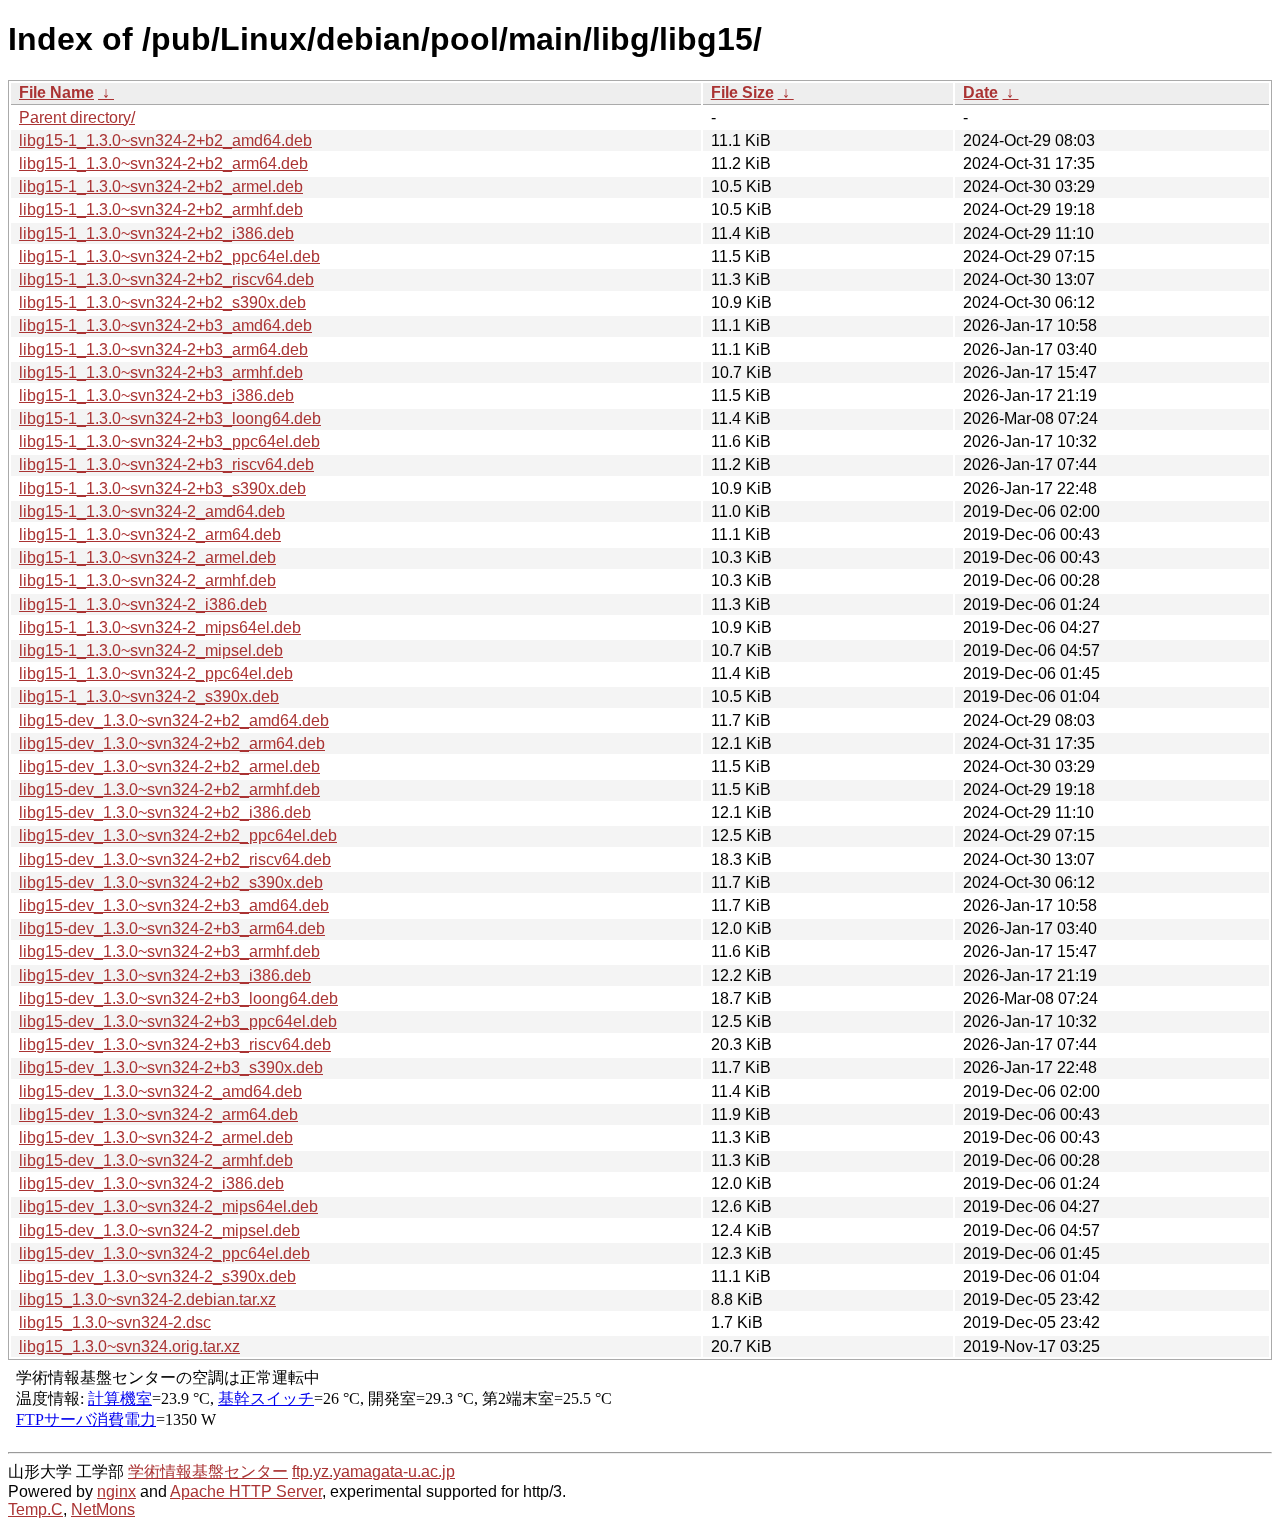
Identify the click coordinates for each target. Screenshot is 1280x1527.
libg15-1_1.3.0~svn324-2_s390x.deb (149, 696)
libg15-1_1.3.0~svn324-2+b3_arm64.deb (163, 349)
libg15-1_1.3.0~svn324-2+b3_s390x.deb (162, 488)
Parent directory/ (77, 117)
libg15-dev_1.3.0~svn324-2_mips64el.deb (168, 1206)
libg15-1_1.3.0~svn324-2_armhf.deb (147, 580)
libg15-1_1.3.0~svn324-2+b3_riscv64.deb (166, 464)
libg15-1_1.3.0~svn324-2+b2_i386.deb (156, 233)
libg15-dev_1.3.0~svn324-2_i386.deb (151, 1183)
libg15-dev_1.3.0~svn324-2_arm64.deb (158, 1114)
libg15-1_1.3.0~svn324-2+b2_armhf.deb (161, 209)
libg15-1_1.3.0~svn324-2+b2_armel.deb (161, 186)
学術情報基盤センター (208, 1471)
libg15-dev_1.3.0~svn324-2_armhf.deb (156, 1160)
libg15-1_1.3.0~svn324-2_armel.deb (147, 557)
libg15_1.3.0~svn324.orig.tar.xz (129, 1346)
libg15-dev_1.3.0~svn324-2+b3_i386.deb (165, 975)
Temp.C (35, 1509)
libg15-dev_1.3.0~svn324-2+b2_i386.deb (165, 812)
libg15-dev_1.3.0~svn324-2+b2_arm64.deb (172, 743)
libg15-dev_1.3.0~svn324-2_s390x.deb (157, 1276)
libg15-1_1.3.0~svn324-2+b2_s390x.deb (162, 302)
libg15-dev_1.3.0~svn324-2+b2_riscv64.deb (175, 859)
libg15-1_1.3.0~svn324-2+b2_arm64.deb (163, 163)
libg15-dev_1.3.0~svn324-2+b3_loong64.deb (178, 998)
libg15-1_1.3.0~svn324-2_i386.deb (143, 604)
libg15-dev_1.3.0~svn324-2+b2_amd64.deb (174, 720)
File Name (56, 92)
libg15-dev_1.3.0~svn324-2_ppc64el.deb (164, 1253)
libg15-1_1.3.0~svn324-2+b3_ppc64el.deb (169, 441)
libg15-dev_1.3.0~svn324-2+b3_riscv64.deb (175, 1044)
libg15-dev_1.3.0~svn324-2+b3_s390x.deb (171, 1067)
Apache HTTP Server (246, 1491)
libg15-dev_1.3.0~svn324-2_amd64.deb (160, 1091)
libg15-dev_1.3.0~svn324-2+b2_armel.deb (169, 766)
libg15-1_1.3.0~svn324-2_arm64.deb (150, 534)
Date (980, 92)
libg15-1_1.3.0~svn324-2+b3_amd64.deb (165, 325)
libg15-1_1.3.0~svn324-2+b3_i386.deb (156, 395)
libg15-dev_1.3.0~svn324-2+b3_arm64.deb (172, 928)
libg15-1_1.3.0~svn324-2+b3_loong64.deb (170, 418)
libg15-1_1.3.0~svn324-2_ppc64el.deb (156, 673)
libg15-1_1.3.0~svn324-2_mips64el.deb (160, 627)
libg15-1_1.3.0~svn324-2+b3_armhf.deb (161, 372)
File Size (742, 92)
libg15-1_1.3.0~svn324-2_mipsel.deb (151, 650)
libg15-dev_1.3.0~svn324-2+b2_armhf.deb (169, 789)
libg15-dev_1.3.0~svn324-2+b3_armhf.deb (169, 951)
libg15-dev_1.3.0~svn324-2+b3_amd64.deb (174, 905)
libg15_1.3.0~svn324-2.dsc (115, 1322)
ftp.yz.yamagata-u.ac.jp (373, 1471)
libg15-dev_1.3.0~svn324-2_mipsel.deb (159, 1230)
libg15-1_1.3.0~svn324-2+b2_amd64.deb (165, 140)
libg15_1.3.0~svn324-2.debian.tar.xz (147, 1299)
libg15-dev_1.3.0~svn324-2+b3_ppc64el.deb (178, 1021)
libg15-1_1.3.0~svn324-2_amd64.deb (152, 511)
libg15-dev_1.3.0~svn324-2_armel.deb (156, 1137)
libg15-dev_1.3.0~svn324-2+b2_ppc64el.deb (178, 835)
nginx (116, 1491)
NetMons (103, 1509)
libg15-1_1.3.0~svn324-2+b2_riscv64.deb (166, 279)
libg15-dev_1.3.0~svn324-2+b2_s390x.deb (171, 882)
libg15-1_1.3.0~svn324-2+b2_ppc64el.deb (169, 256)
